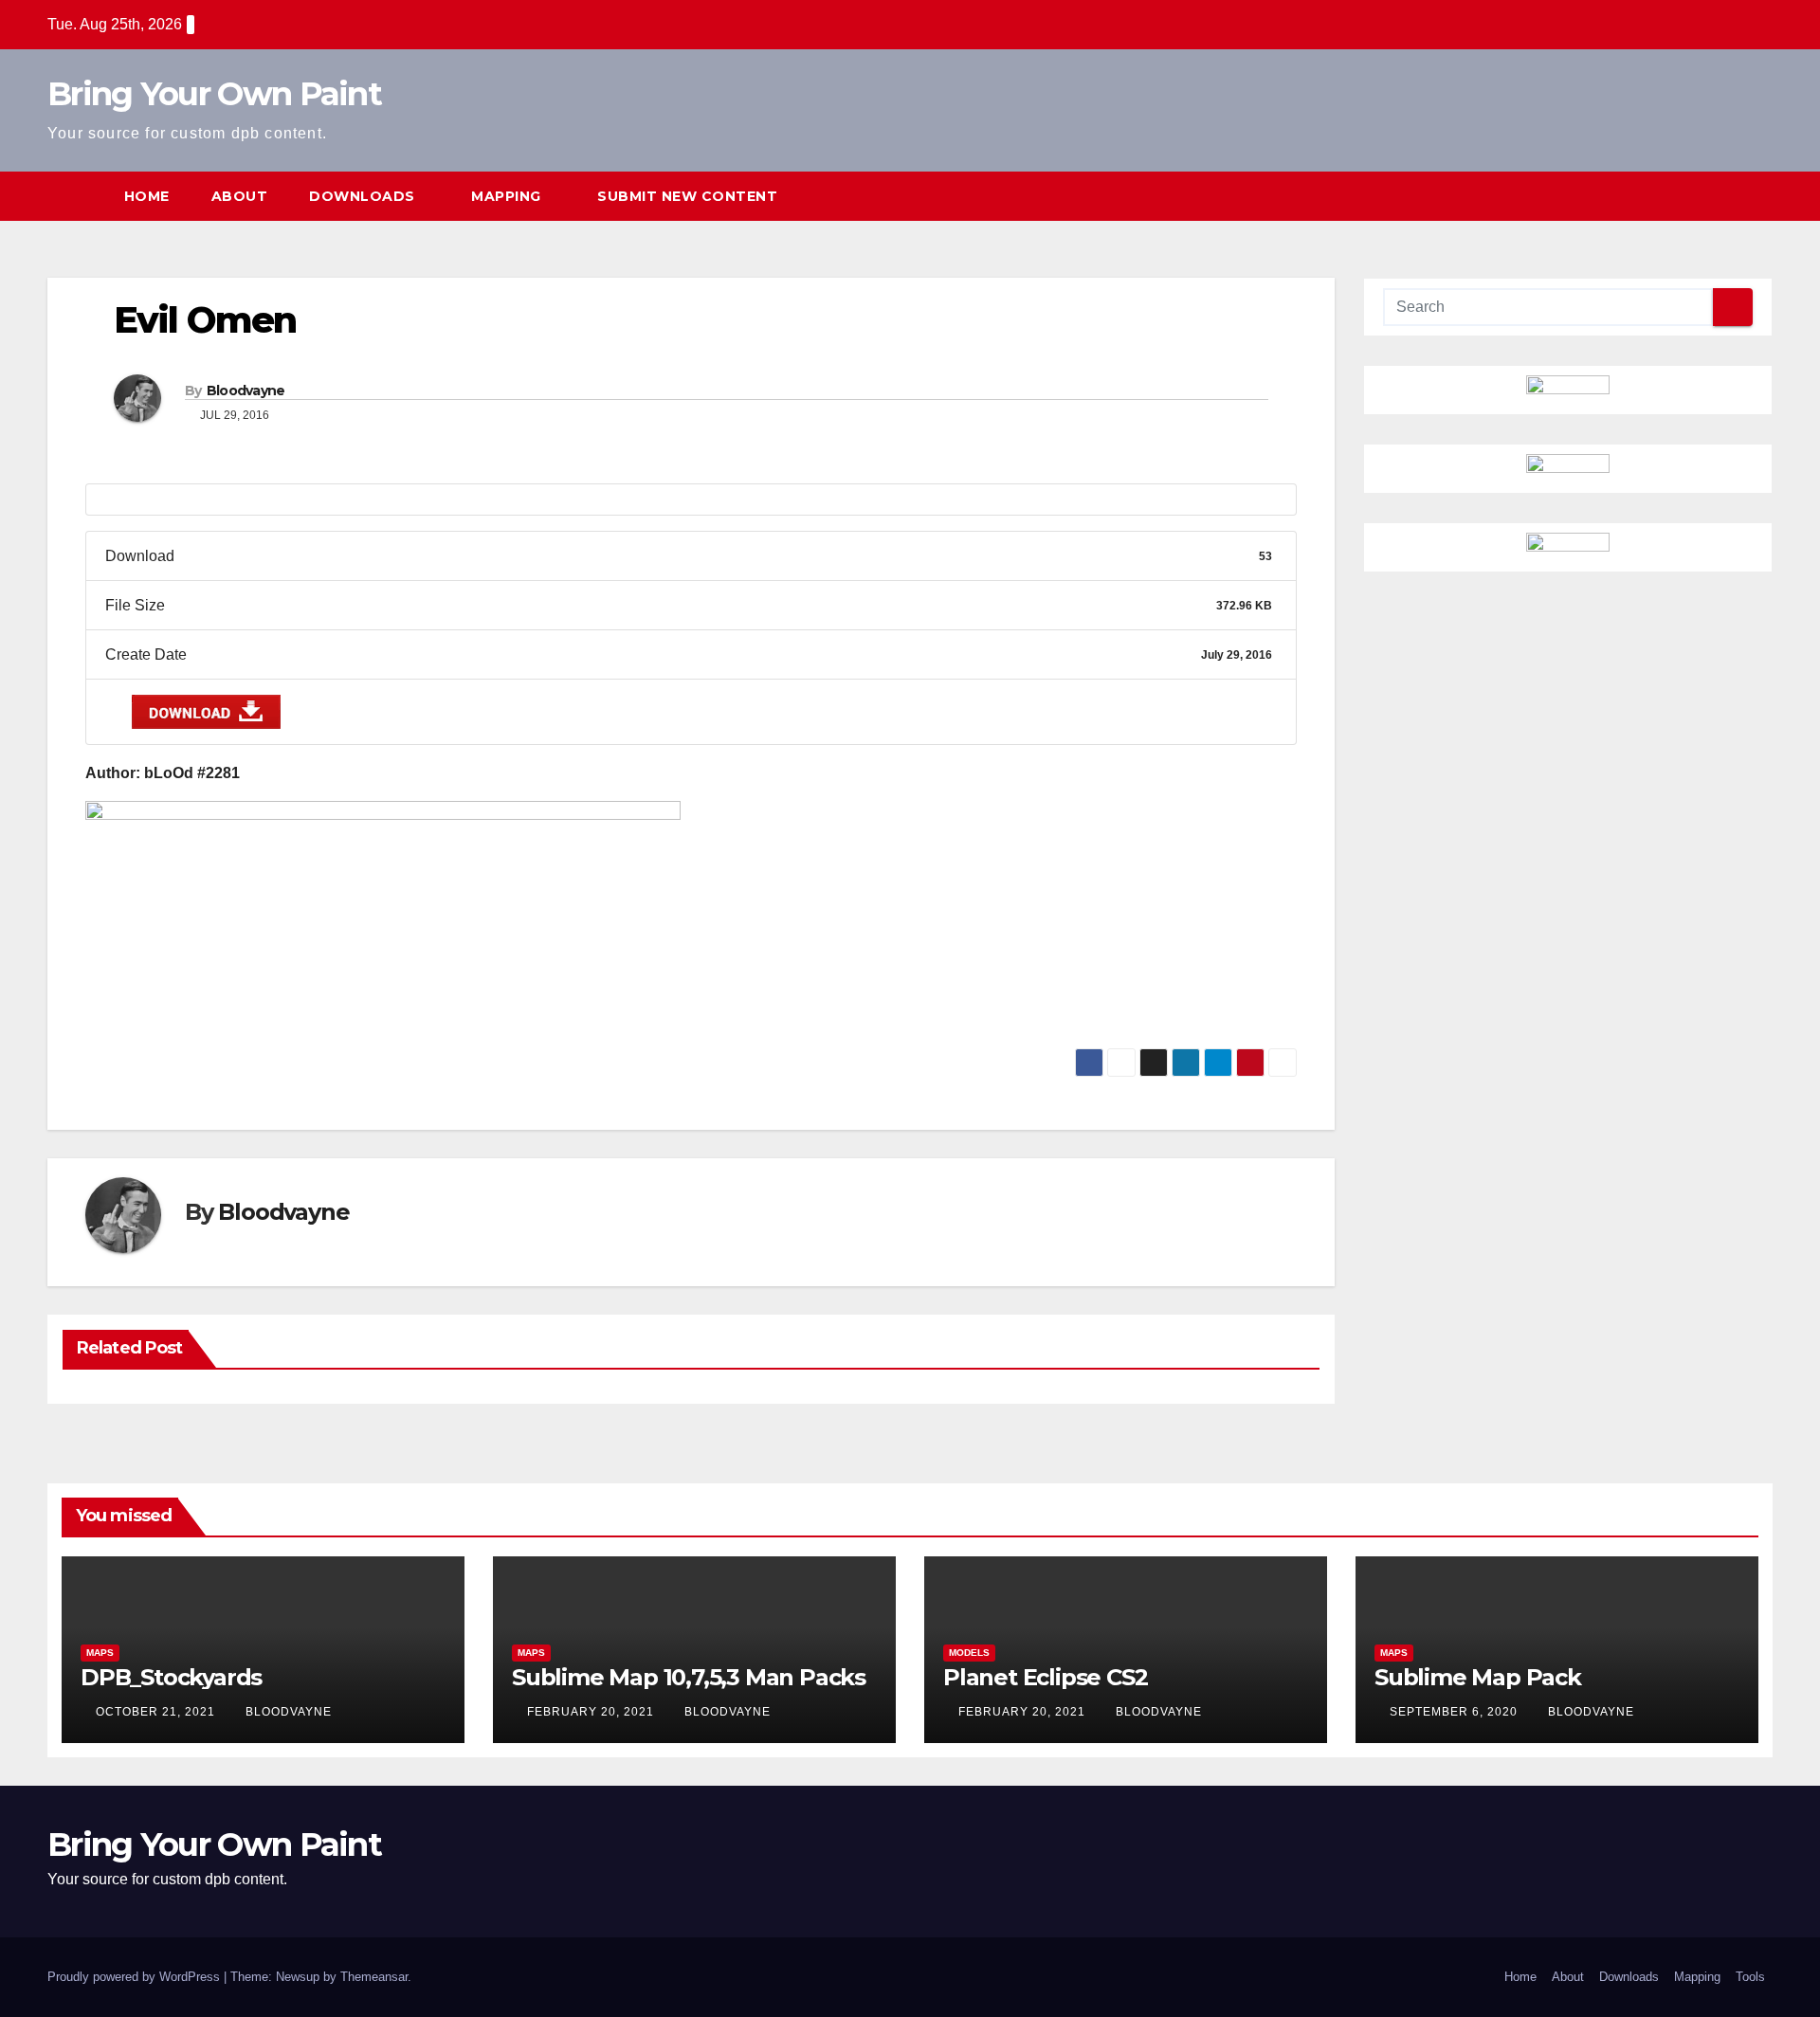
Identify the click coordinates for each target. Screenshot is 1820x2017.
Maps (100, 1653)
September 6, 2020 (1456, 1712)
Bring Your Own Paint (214, 94)
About (240, 196)
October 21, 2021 (157, 1712)
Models (969, 1653)
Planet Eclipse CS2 (1045, 1677)
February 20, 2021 (592, 1712)
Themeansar (374, 1977)
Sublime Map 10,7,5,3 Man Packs (689, 1677)
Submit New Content (687, 196)
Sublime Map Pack (1478, 1677)
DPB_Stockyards (171, 1677)
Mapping (508, 196)
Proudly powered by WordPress (136, 1977)
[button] (1723, 196)
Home (147, 196)
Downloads (364, 196)
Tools (1750, 1977)
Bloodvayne (246, 391)
